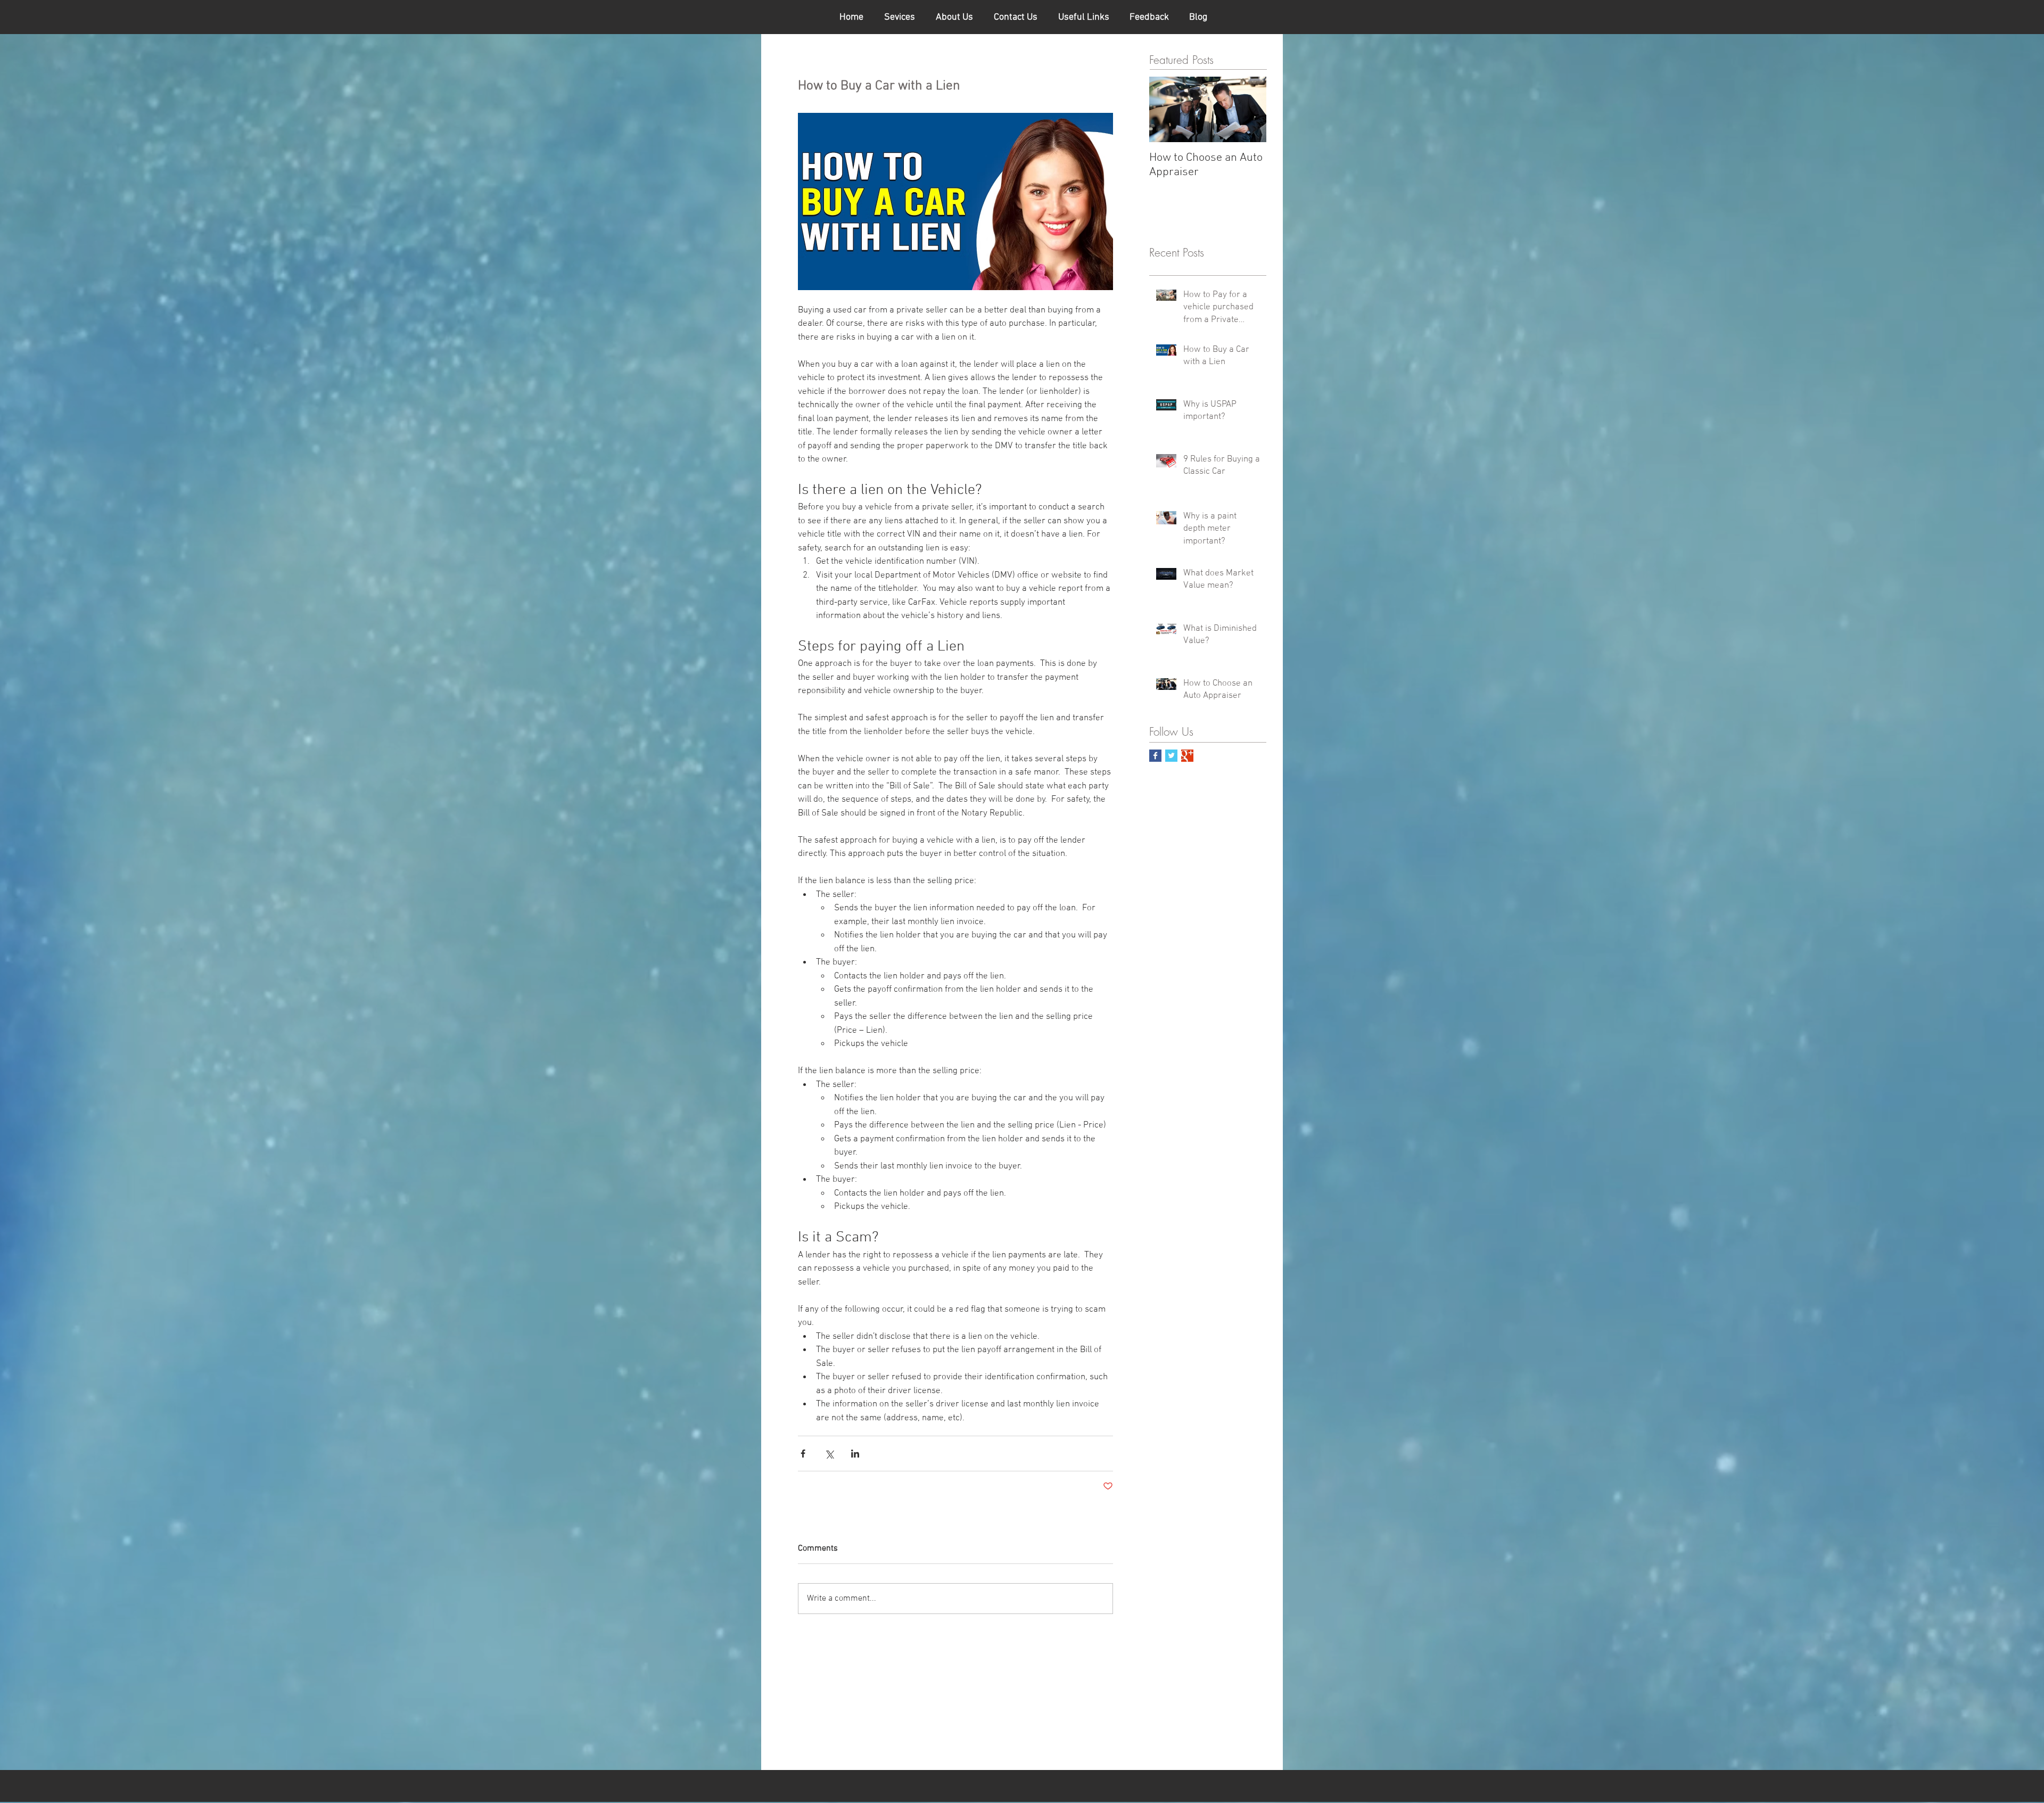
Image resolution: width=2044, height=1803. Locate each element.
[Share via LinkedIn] (855, 1454)
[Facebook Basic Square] (1155, 756)
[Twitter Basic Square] (1171, 756)
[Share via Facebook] (803, 1454)
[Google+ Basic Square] (1187, 756)
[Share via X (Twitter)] (829, 1454)
